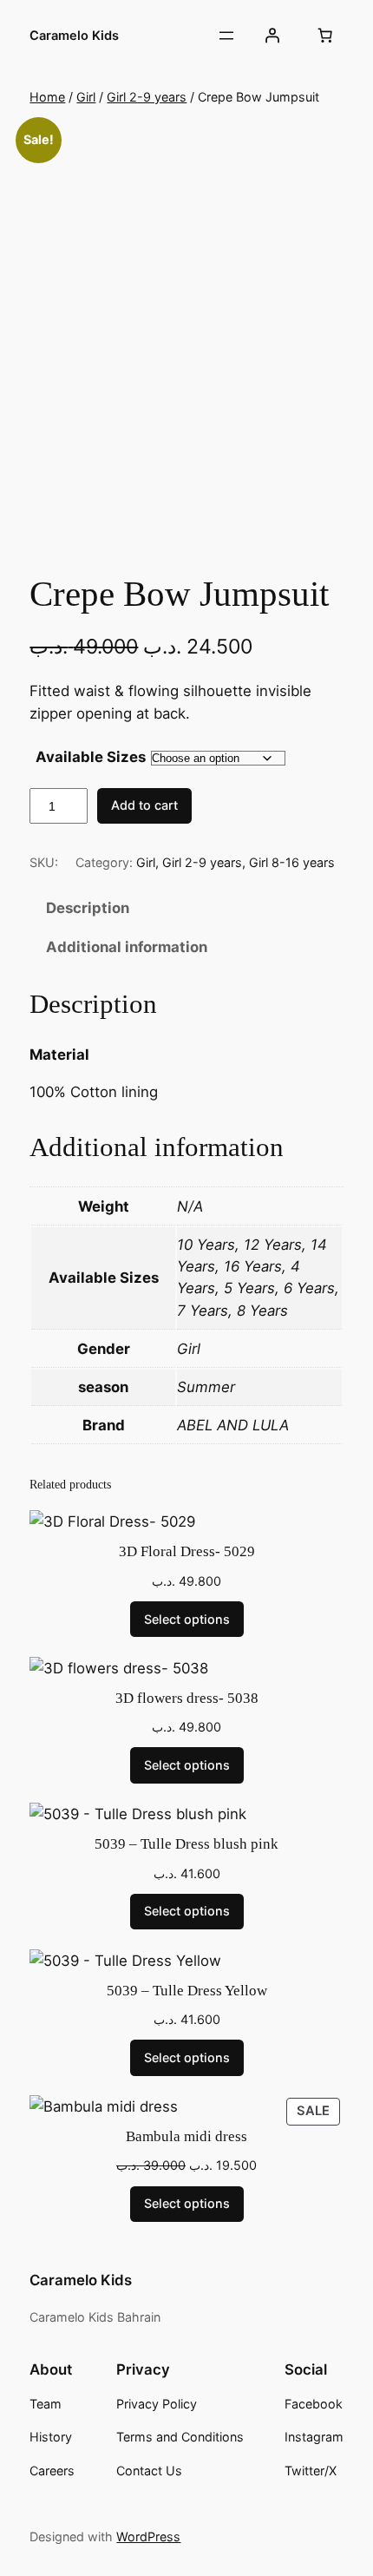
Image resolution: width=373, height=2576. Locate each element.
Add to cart (144, 805)
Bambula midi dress (186, 2136)
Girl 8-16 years (292, 862)
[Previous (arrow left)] (30, 1288)
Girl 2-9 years (147, 97)
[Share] (278, 19)
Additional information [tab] (127, 947)
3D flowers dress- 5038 (187, 1698)
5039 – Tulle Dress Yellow (187, 1991)
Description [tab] (88, 908)
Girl (86, 97)
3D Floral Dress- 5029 (187, 1551)
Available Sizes (91, 757)
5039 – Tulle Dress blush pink (186, 1844)
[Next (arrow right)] (343, 1288)
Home (47, 97)
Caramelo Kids (81, 2280)
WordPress (148, 2537)
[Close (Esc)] (316, 19)
